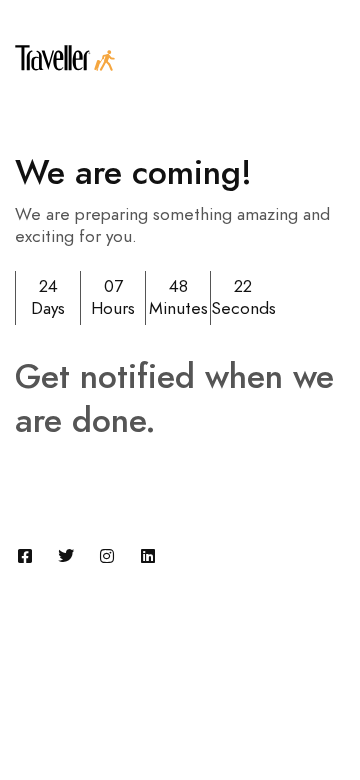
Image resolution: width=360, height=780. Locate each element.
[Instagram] (107, 556)
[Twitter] (66, 556)
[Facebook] (25, 556)
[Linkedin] (148, 556)
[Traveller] (65, 58)
